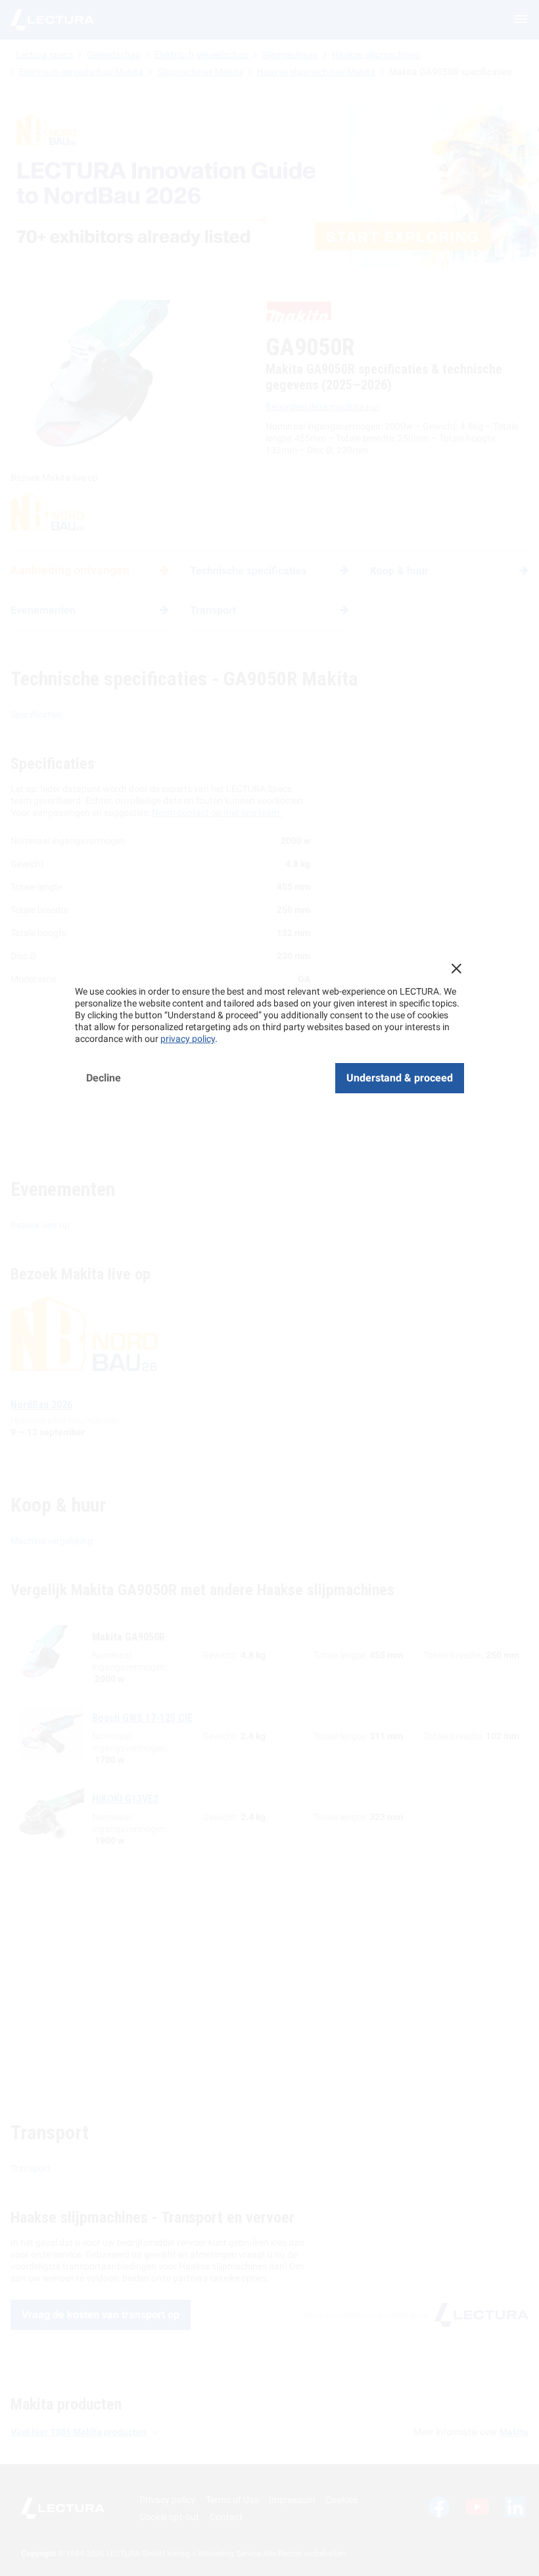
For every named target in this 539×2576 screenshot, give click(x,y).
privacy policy (188, 1039)
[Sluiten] (456, 968)
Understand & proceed (400, 1078)
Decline (104, 1078)
